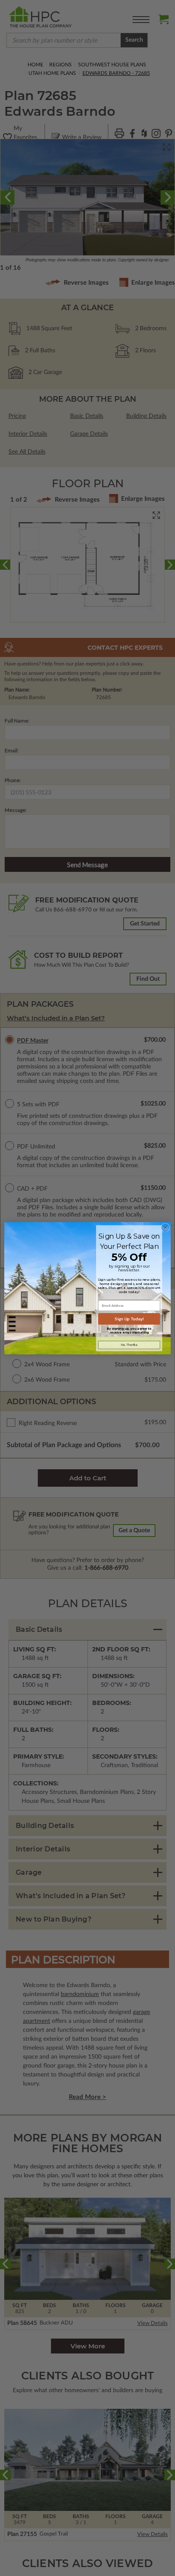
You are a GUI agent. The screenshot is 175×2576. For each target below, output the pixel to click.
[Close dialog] (165, 1228)
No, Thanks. (129, 1345)
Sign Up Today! (129, 1319)
